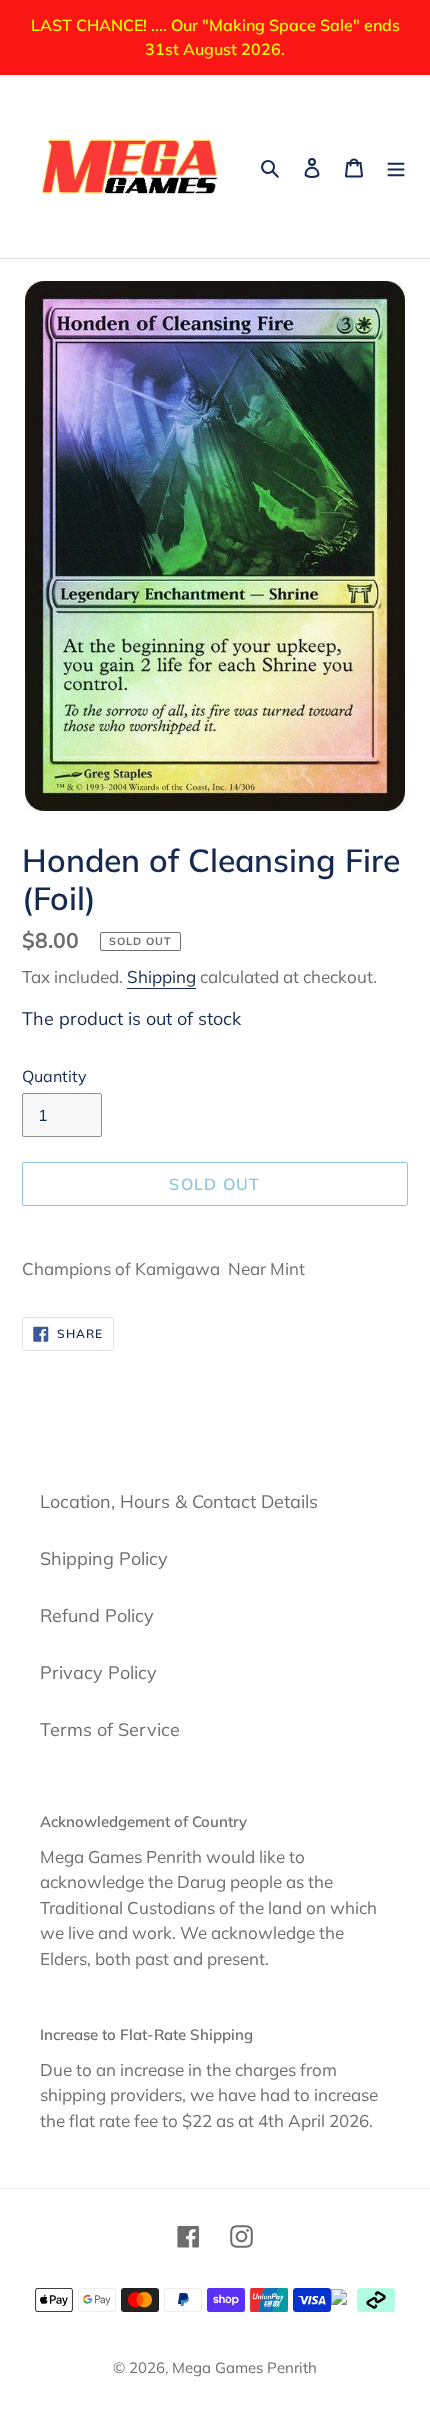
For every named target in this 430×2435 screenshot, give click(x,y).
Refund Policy (97, 1615)
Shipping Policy (104, 1558)
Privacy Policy (98, 1672)
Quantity (54, 1076)
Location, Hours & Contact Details (179, 1501)
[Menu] (396, 166)
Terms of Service (110, 1729)
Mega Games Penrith (244, 2367)
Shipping (161, 976)
